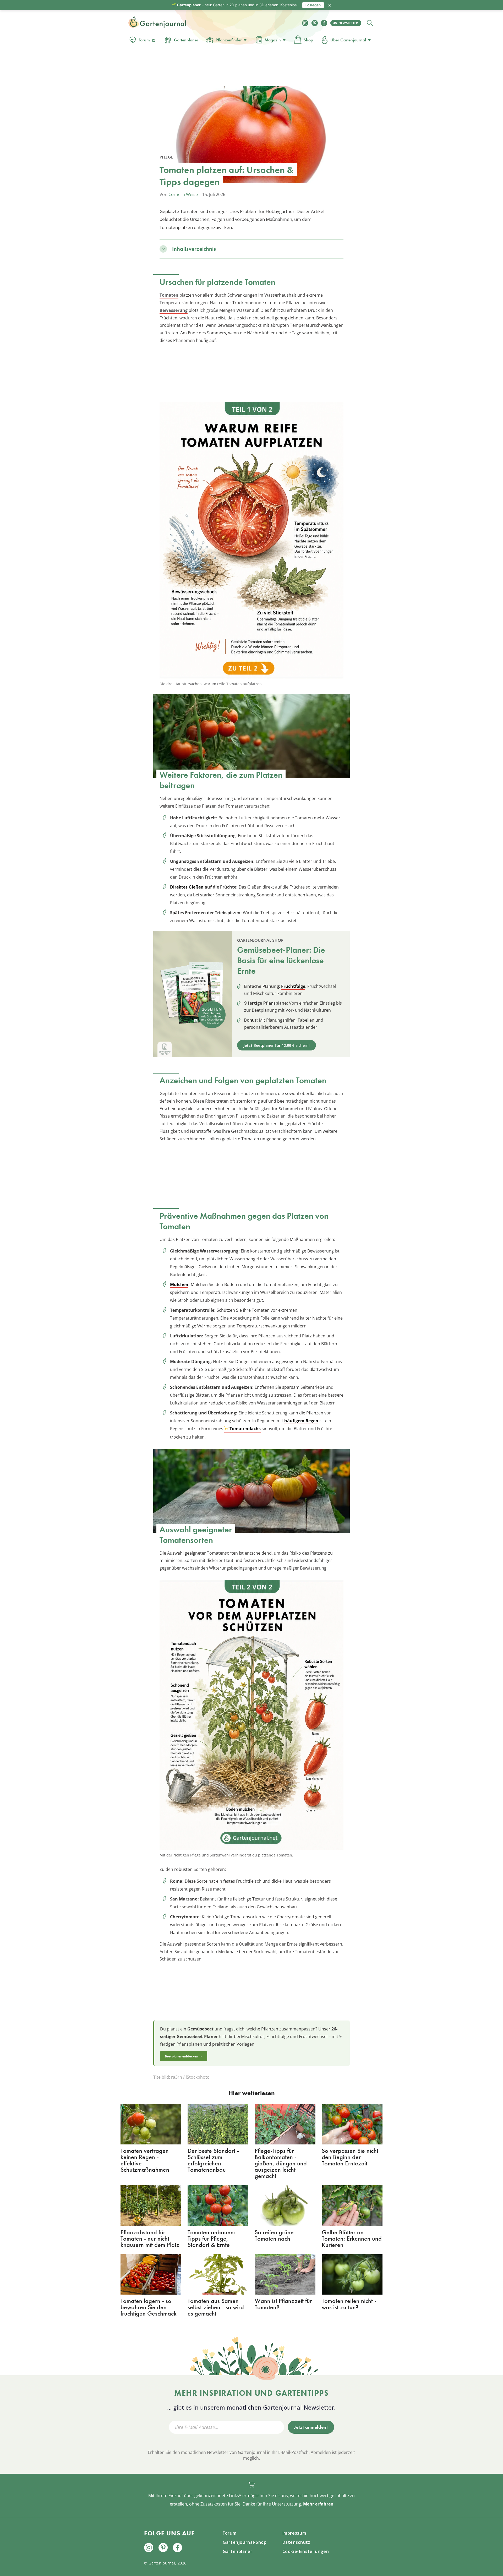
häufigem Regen (301, 1421)
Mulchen (179, 1284)
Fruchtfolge (293, 986)
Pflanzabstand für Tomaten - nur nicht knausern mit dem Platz (150, 2238)
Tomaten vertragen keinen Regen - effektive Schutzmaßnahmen (145, 2160)
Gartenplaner (186, 40)
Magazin (273, 40)
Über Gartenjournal (348, 40)
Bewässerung (174, 310)
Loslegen (313, 5)
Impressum (294, 2533)
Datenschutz (296, 2542)
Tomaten (169, 295)
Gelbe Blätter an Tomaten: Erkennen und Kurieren (352, 2238)
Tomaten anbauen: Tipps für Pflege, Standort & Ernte (211, 2238)
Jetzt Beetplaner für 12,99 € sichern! (277, 1045)
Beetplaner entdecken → (184, 2056)
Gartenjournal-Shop (245, 2542)
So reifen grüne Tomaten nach (274, 2235)
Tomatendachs (245, 1429)
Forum (144, 40)
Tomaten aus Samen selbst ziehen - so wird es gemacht (216, 2307)
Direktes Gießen (187, 887)
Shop (308, 40)
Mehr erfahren (318, 2504)
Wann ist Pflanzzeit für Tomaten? (283, 2304)
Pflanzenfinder (229, 40)
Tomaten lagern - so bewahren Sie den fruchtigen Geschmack (149, 2307)
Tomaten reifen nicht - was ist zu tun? (349, 2304)
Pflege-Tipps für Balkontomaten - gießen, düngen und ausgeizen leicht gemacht (281, 2163)
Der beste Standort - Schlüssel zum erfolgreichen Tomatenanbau (213, 2160)
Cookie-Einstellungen (306, 2551)
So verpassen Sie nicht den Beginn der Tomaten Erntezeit (350, 2157)
